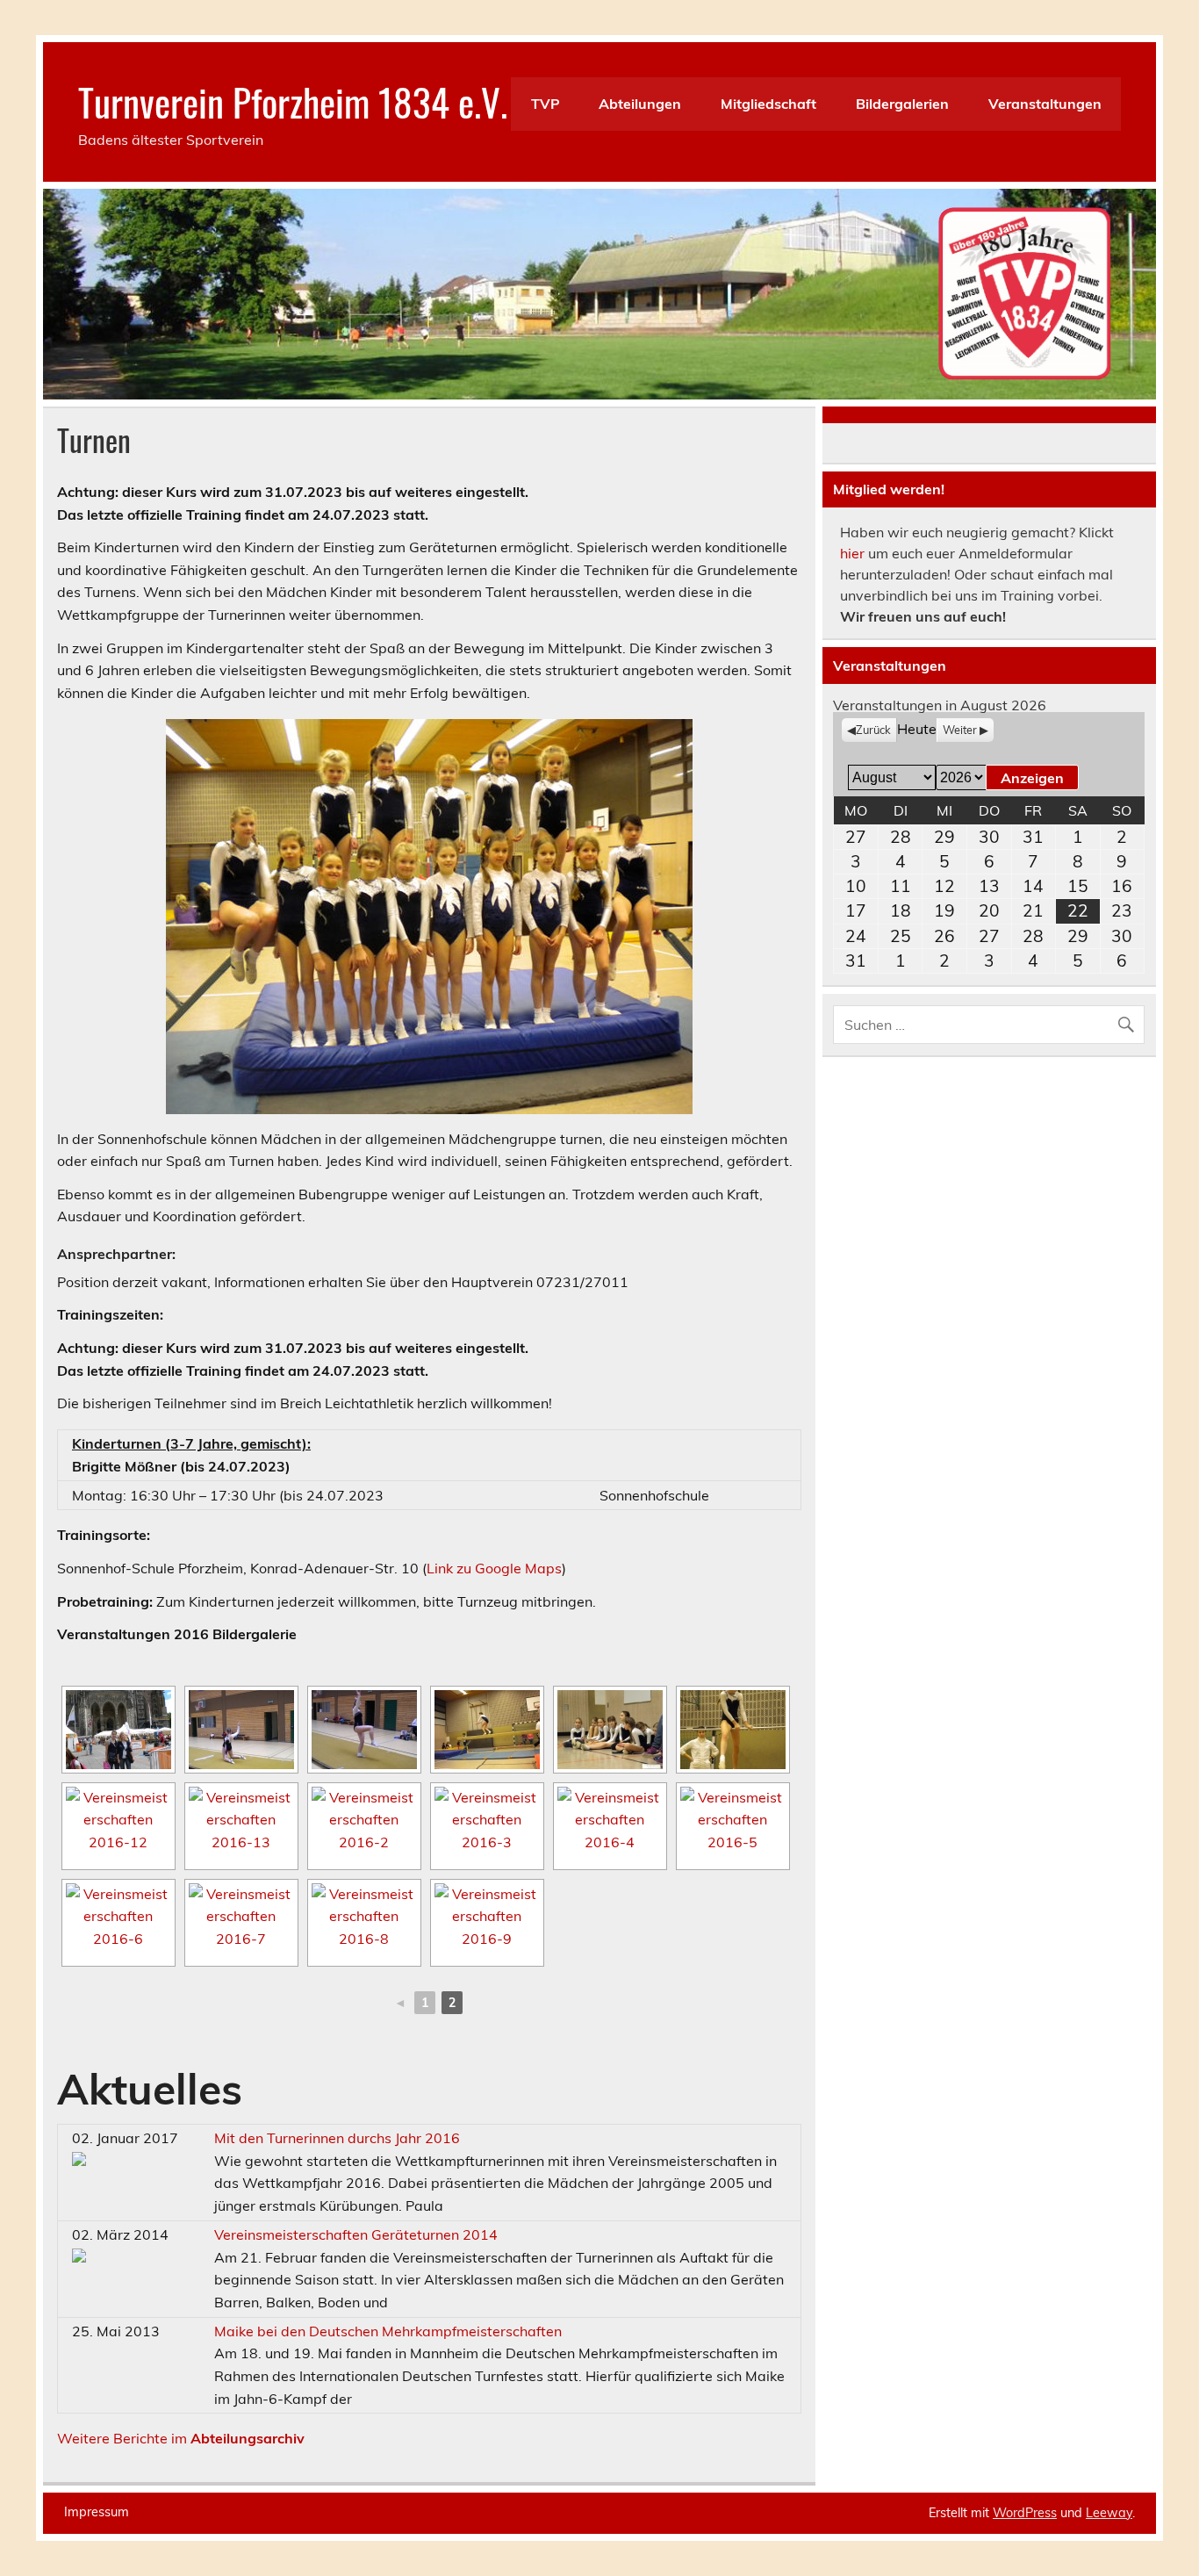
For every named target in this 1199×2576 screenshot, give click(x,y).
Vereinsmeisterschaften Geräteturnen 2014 (356, 2234)
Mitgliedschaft (768, 104)
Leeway (1109, 2513)
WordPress (1025, 2513)
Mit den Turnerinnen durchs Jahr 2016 (337, 2138)
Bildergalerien (902, 104)
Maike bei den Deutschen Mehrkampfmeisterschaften (388, 2331)
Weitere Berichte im (181, 2438)
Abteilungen (640, 104)
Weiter (960, 730)
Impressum (97, 2512)
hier (852, 553)
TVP (546, 104)
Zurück (873, 730)
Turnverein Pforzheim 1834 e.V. (293, 101)
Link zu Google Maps (494, 1568)
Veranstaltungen (1045, 104)
